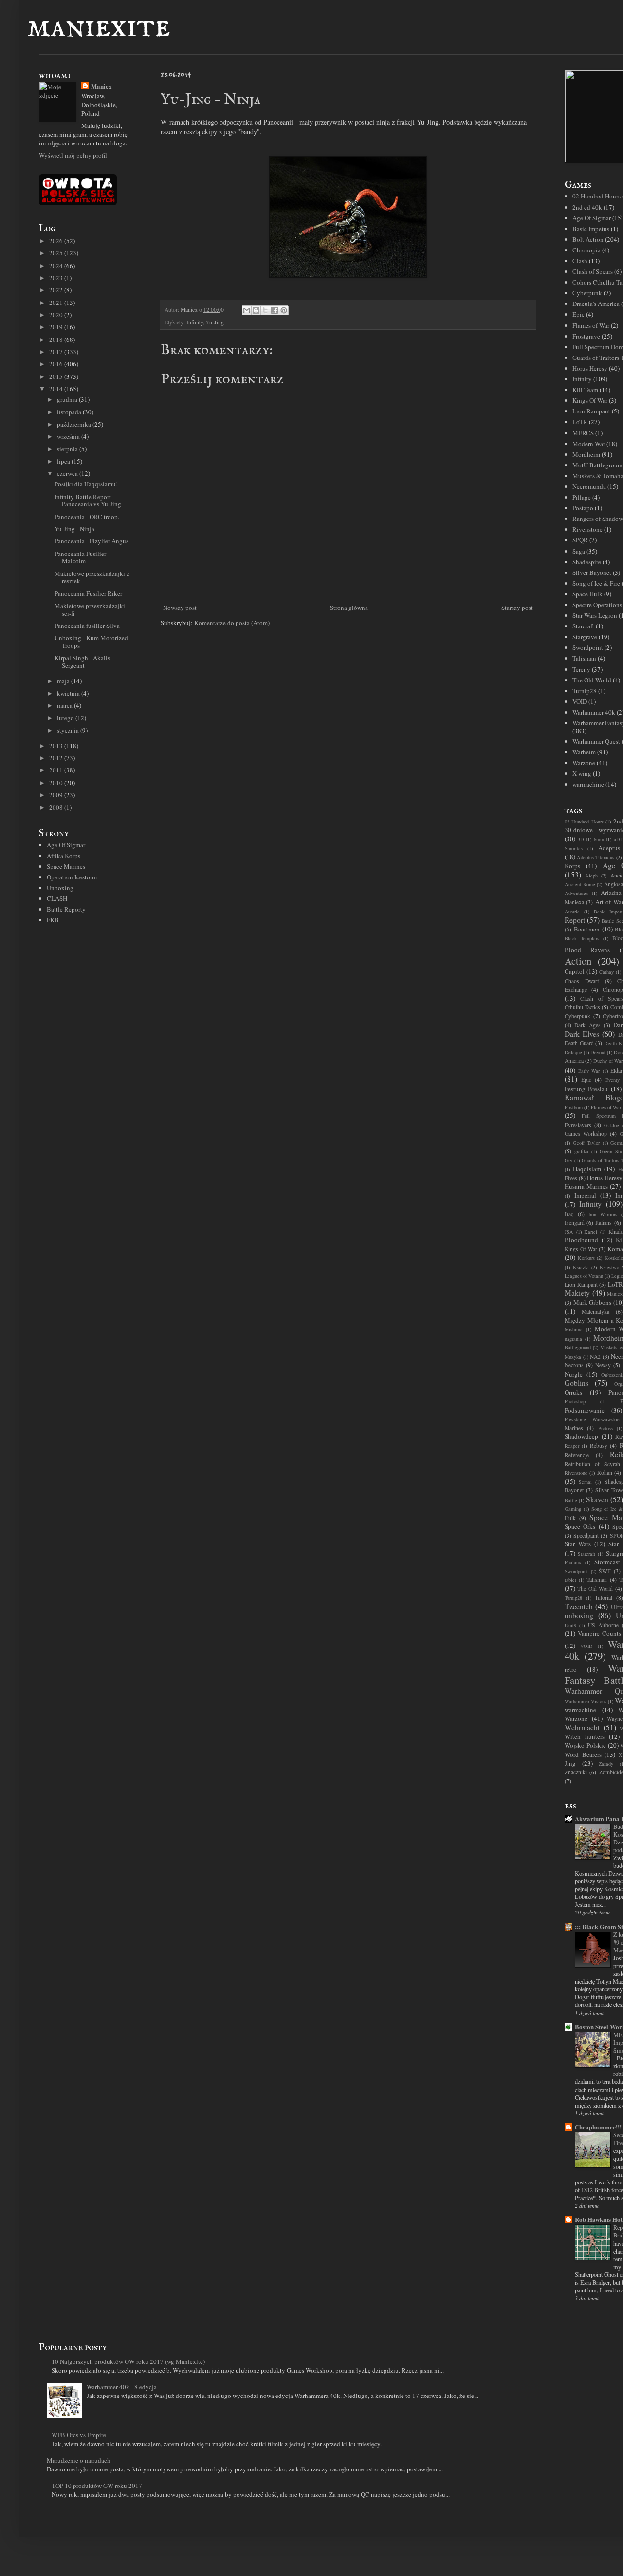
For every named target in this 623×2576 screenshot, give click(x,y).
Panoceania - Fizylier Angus (92, 541)
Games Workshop (586, 1134)
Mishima (574, 1329)
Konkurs (586, 1258)
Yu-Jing (215, 322)
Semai (585, 1482)
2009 (57, 795)
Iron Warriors (603, 1214)
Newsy (603, 1365)
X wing (582, 773)
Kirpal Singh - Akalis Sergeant (82, 662)
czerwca (68, 473)
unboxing (579, 1615)
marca (65, 705)
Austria (572, 912)
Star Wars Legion (595, 615)
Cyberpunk (587, 293)
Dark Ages (587, 1025)
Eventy (613, 1080)
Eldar (616, 1070)
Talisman (584, 658)
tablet (570, 1580)
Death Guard (579, 1043)
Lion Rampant (591, 411)
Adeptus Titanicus (596, 857)
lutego (66, 718)
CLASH (57, 898)
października (75, 424)
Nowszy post (180, 608)
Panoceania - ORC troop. (87, 517)
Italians (604, 1223)
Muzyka (573, 1357)
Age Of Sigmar (66, 845)
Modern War (589, 444)
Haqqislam (587, 1169)
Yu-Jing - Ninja (74, 529)
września (69, 436)
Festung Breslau (586, 1089)
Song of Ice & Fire (596, 583)
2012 (57, 758)
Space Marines (66, 866)
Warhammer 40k (594, 712)
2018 (57, 340)
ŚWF (605, 1571)
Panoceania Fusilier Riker (88, 593)
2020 (57, 315)
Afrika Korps (64, 856)
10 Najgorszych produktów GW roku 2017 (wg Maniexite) (128, 2361)
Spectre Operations (597, 605)
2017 (57, 352)
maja (64, 681)
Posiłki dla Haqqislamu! (86, 484)
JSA (569, 1232)
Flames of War (591, 325)
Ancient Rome (580, 884)
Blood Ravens (587, 950)
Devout (598, 1052)
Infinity (195, 322)
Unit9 (570, 1625)
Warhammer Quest (596, 741)
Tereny (581, 669)
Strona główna (349, 608)
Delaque (573, 1052)
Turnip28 (585, 691)
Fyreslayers (578, 1125)
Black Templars (582, 938)
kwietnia (69, 693)
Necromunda (589, 486)
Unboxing (60, 888)
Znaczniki (576, 1772)
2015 (57, 376)
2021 (57, 303)
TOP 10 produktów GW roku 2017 (97, 2486)
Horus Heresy (590, 368)
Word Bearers (583, 1754)
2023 (57, 278)
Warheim (584, 752)
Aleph (591, 876)
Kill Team (585, 390)
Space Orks (580, 1526)
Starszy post (517, 608)
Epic (578, 314)
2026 (57, 241)
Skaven (597, 1499)
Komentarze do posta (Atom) (232, 623)
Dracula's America (596, 304)
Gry (568, 1160)
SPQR (580, 540)
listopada (70, 412)
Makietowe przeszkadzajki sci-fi (90, 609)
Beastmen (587, 929)
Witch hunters (585, 1736)
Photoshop (575, 1401)
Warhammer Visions (586, 1701)
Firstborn (574, 1107)
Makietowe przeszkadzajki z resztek (92, 577)
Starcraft (583, 626)
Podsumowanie (585, 1410)
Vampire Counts (599, 1633)
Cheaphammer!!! (598, 2127)
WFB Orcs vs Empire (79, 2435)
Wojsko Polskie (585, 1745)
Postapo (583, 508)
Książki (581, 1267)
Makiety (577, 1293)
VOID (580, 701)
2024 (57, 266)
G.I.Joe (612, 1125)
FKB (53, 920)
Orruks (573, 1392)
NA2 (595, 1356)
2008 (57, 807)
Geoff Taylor (586, 1143)
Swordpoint (588, 647)
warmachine (588, 784)
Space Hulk (587, 594)
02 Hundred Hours (596, 196)
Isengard (575, 1223)
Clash (580, 261)
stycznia (69, 730)
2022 (57, 290)
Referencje (577, 1455)
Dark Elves (582, 1034)
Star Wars (578, 1544)
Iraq (569, 1214)
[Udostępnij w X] (265, 310)
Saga (579, 551)
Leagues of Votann (584, 1276)
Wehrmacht (582, 1727)
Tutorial (604, 1598)
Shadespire (587, 562)
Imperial (585, 1195)
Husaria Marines (586, 1186)
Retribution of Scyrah (592, 1464)
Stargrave (585, 637)
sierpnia (68, 449)
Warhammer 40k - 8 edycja (122, 2387)
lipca (64, 461)
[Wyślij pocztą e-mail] (247, 310)
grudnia (68, 399)
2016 (57, 364)
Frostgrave (586, 336)
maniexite (99, 27)
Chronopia (586, 250)
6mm (599, 839)
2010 (57, 783)
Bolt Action (588, 239)
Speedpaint (586, 1535)
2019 (57, 327)
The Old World (592, 680)
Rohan (605, 1473)
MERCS (583, 433)
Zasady (606, 1764)
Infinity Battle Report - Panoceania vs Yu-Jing (88, 501)
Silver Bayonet (592, 572)
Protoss (605, 1428)
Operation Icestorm (72, 877)
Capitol (575, 971)
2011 (57, 770)
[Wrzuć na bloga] (256, 310)
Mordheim (586, 454)
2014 (57, 389)
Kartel (591, 1232)
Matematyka (596, 1312)
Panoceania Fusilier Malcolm (80, 557)
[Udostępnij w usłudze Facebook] (275, 310)
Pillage (582, 497)
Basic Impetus (591, 229)
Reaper (572, 1446)
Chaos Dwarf (582, 981)
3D (581, 839)
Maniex (101, 86)
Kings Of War (590, 400)
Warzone (584, 763)
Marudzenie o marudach (79, 2460)
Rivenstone (587, 529)
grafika (581, 1151)
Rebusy (599, 1445)
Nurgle (574, 1374)
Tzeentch (579, 1606)
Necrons (574, 1365)
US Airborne (603, 1625)
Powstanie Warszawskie (592, 1419)
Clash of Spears (593, 271)
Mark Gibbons (593, 1302)
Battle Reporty (66, 909)
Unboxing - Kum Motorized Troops (91, 642)
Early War (589, 1071)
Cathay (606, 972)
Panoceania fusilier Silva (87, 626)
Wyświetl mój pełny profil (73, 155)
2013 (57, 746)
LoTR (580, 422)
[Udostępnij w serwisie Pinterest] (284, 310)
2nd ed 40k (587, 207)
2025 (57, 253)
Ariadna (611, 893)
